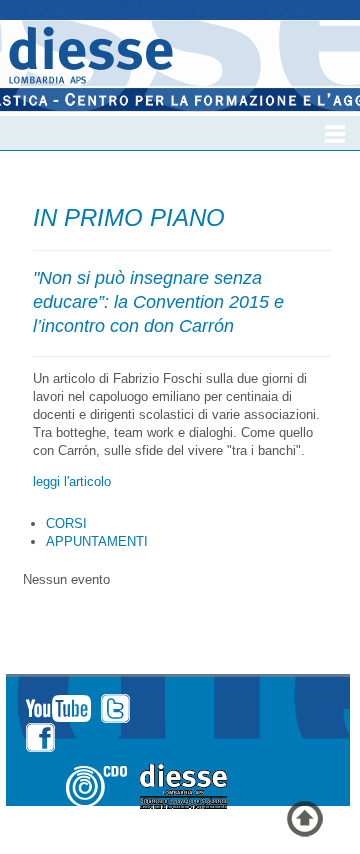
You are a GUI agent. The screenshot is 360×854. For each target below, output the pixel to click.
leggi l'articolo (72, 481)
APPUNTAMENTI (97, 541)
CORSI (66, 523)
